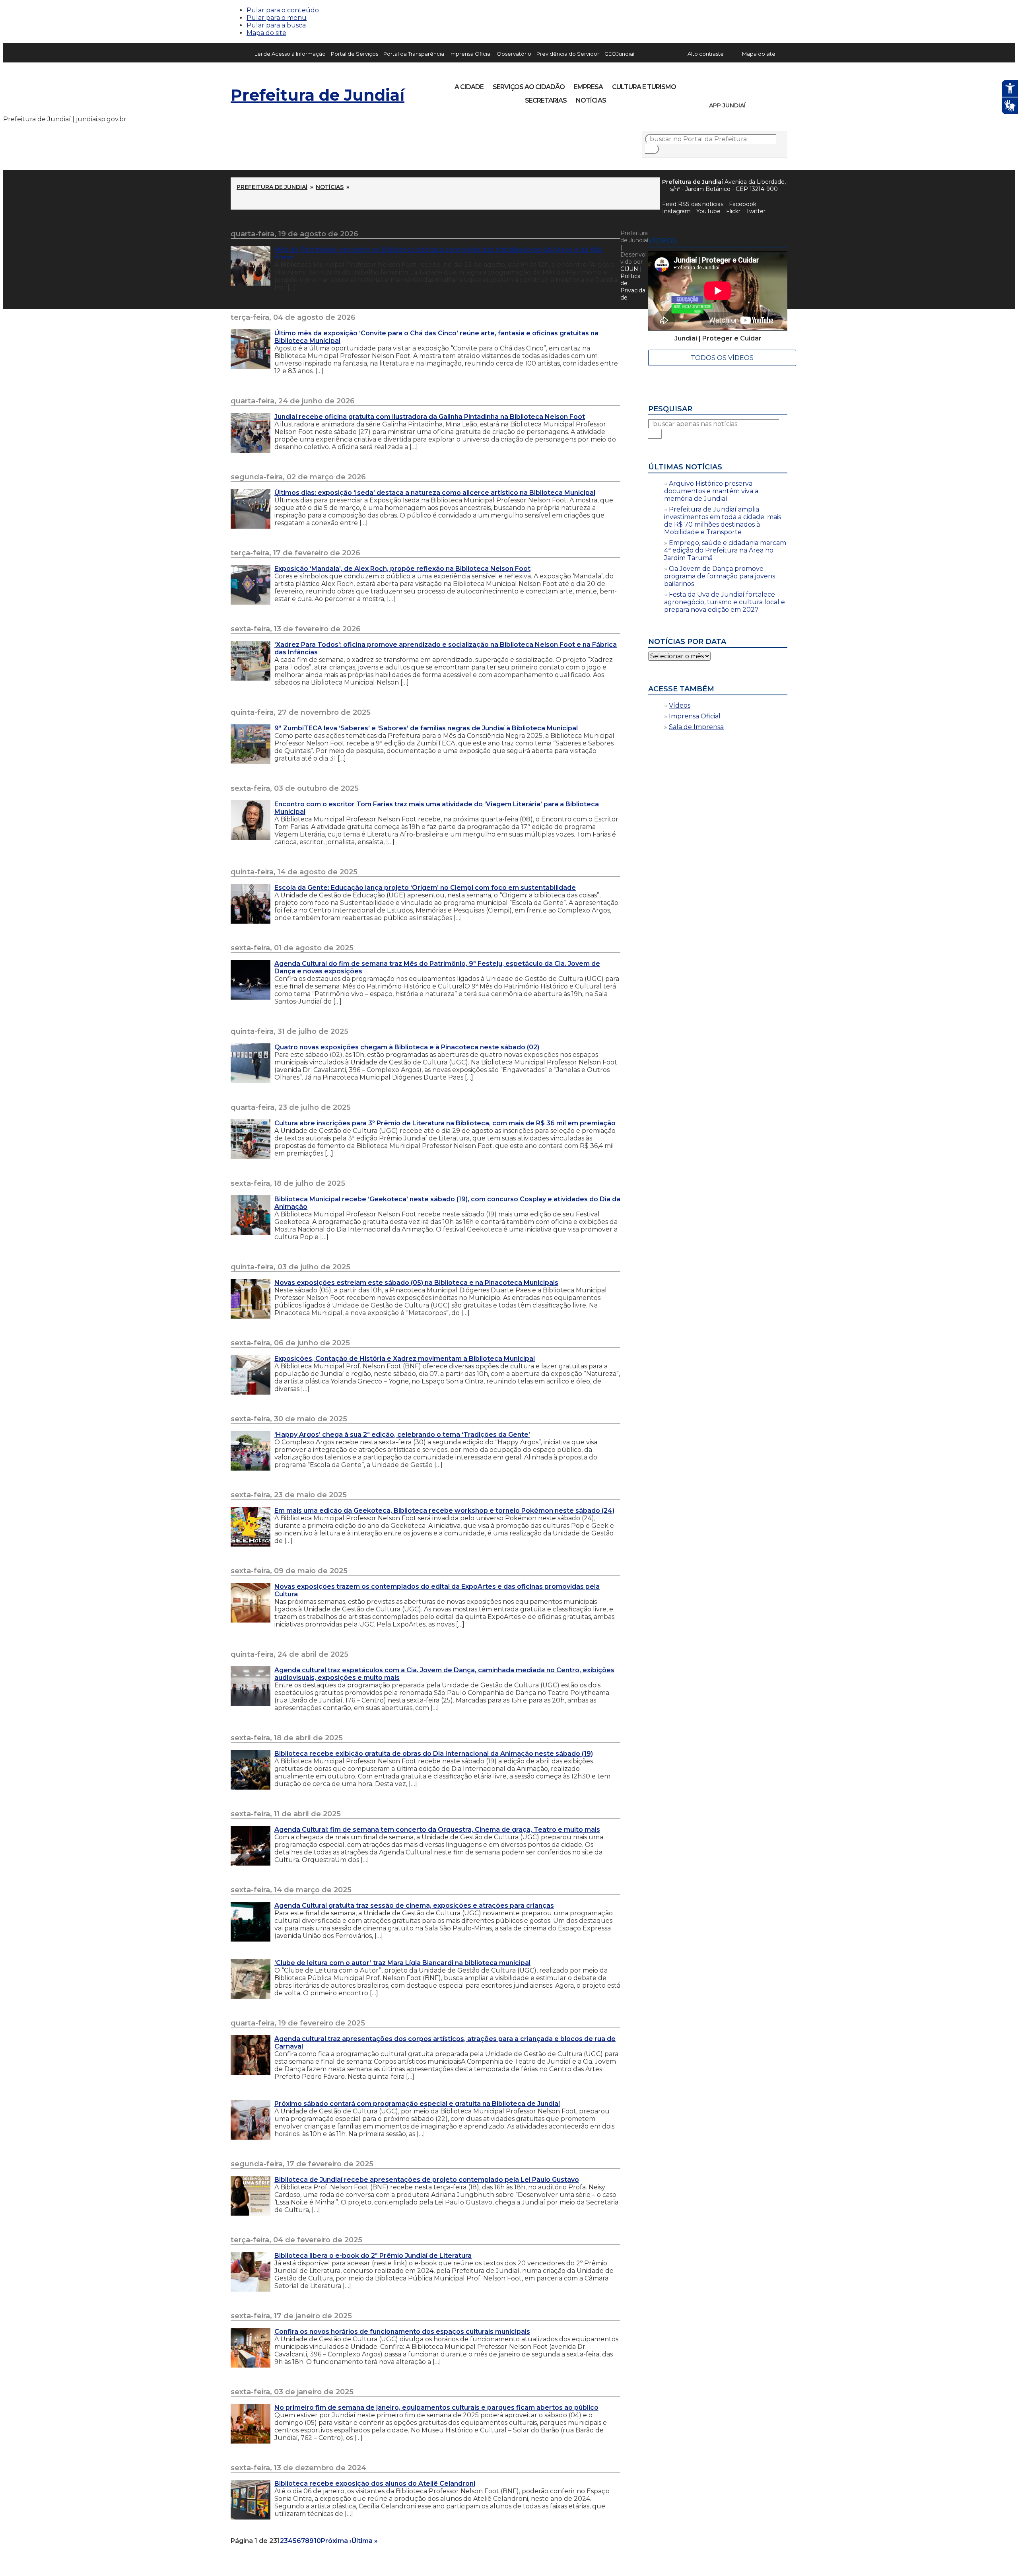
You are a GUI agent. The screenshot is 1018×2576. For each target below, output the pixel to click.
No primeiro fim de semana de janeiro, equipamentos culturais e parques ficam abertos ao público (436, 2408)
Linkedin (756, 84)
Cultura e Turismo (644, 87)
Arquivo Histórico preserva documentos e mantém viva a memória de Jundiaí (711, 491)
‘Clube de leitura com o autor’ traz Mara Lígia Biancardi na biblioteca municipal (402, 1963)
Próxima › (336, 2541)
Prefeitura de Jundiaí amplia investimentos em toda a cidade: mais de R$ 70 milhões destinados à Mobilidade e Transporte (723, 521)
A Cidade (469, 87)
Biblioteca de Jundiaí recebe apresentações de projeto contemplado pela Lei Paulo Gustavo (427, 2180)
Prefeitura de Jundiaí (318, 95)
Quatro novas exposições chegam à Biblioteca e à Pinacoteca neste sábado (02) (407, 1047)
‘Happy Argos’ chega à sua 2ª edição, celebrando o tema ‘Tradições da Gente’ (402, 1435)
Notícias (591, 100)
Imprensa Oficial (470, 54)
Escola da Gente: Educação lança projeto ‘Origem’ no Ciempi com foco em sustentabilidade (425, 888)
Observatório (514, 54)
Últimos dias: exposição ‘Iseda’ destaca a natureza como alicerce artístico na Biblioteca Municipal (435, 493)
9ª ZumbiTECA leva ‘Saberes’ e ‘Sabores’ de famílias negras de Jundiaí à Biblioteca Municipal (426, 728)
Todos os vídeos (722, 358)
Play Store (768, 105)
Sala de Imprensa (696, 727)
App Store (754, 105)
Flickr (769, 84)
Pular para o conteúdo (283, 10)
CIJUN (629, 269)
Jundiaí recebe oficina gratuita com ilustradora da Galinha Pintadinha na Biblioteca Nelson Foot (430, 417)
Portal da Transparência (414, 54)
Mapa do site (266, 33)
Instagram (715, 84)
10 (317, 2541)
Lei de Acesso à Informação (290, 54)
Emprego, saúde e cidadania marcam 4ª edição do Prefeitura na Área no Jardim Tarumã (725, 550)
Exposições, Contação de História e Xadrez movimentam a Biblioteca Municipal (405, 1359)
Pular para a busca (276, 25)
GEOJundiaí (619, 54)
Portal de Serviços (355, 54)
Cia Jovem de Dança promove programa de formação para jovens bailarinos (720, 576)
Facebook (743, 204)
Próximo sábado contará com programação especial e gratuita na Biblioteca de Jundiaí (417, 2104)
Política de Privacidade (633, 287)
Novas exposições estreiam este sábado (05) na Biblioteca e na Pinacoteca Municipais (416, 1283)
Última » (365, 2541)
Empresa (588, 87)
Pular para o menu (277, 18)
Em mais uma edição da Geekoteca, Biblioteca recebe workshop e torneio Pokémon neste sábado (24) (444, 1511)
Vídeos (680, 705)
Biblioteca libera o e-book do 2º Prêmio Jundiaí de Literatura (373, 2256)
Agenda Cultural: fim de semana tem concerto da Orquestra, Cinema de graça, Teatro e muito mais (437, 1830)
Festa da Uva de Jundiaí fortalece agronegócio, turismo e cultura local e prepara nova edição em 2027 (725, 602)
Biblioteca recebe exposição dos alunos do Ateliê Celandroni (375, 2484)
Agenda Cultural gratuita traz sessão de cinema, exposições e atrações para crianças (414, 1906)
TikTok (729, 84)
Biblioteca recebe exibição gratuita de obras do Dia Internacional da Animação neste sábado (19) (434, 1754)
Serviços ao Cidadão (529, 87)
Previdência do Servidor (568, 54)
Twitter (756, 211)
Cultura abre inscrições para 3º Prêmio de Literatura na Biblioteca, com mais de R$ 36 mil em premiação (445, 1123)
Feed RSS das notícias (693, 204)
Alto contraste (706, 54)
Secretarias (546, 100)
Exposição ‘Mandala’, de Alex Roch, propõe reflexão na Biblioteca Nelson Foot (402, 569)
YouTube (742, 84)
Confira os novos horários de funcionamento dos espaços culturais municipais (402, 2332)
